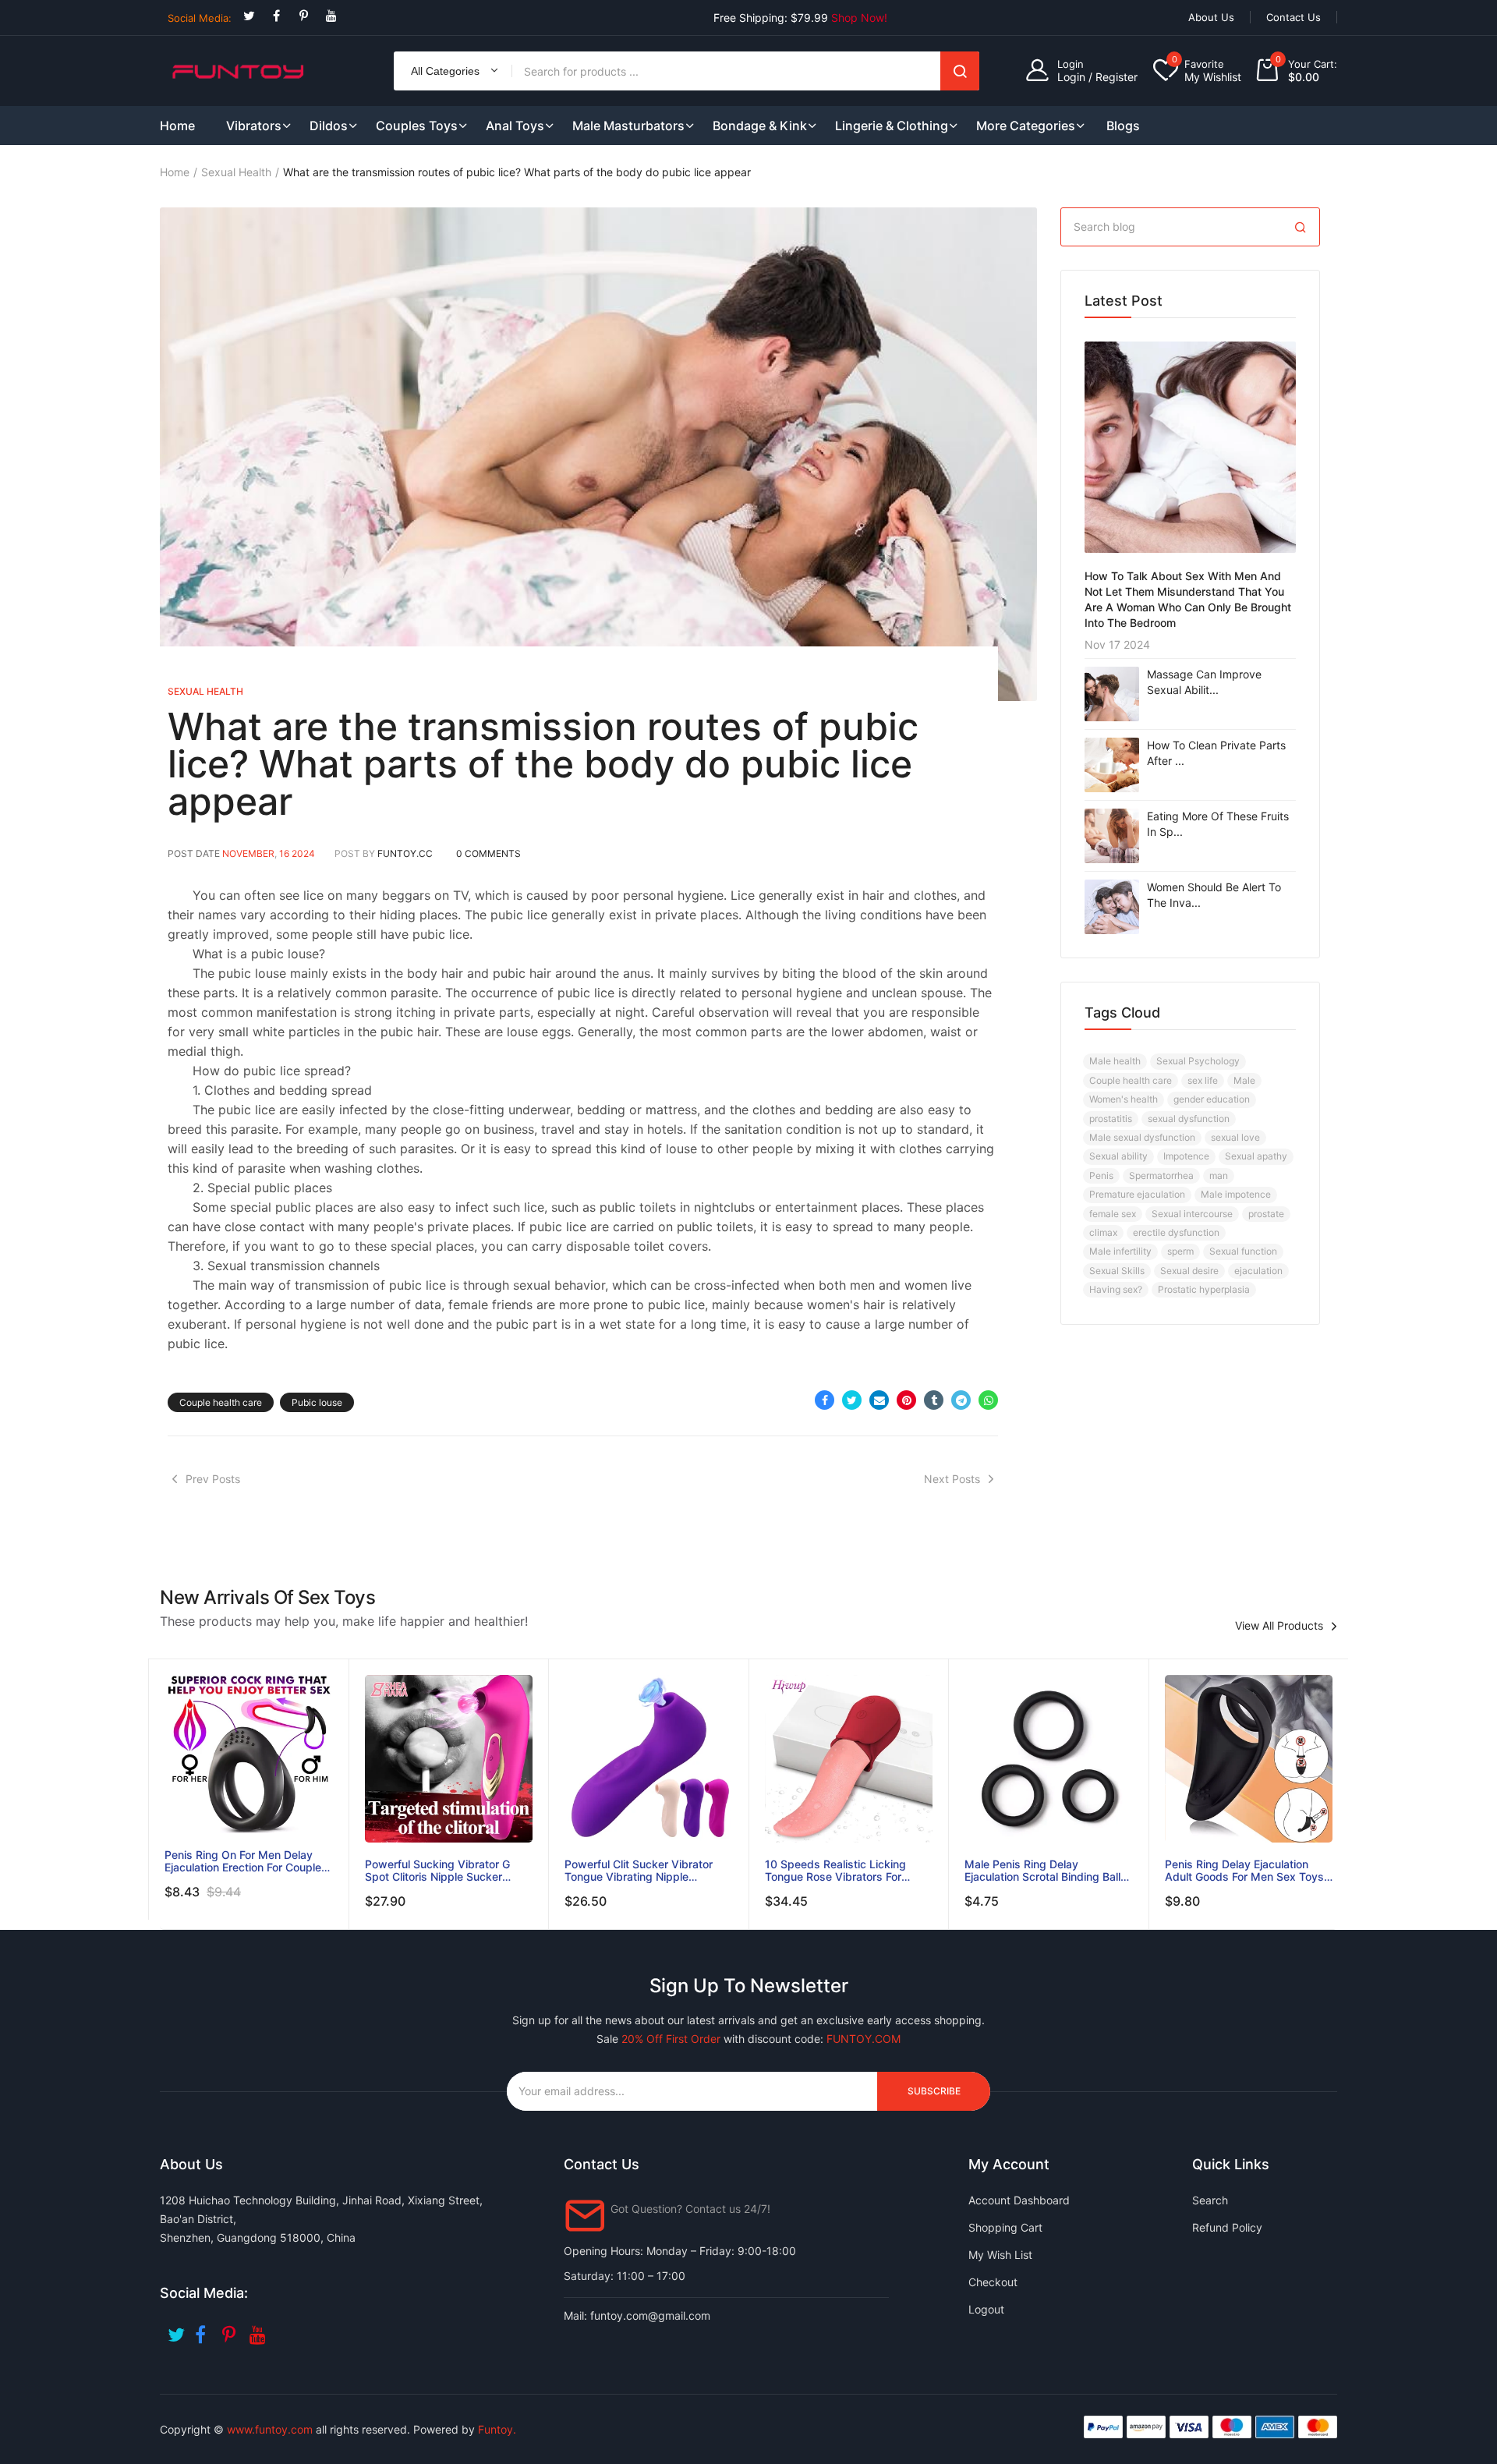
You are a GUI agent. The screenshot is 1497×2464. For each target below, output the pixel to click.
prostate (1266, 1214)
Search (960, 71)
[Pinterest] (304, 16)
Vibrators (254, 126)
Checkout (993, 2282)
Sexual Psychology (1198, 1061)
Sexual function (1243, 1251)
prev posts (213, 1479)
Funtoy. (497, 2429)
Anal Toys (515, 126)
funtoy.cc (405, 853)
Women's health (1124, 1099)
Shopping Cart (1005, 2227)
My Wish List (1000, 2255)
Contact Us (1294, 17)
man (1219, 1175)
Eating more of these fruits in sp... (1218, 824)
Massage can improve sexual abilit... (1204, 682)
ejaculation (1258, 1271)
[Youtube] (331, 16)
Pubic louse (317, 1402)
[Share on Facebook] (825, 1400)
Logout (986, 2309)
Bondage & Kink (760, 126)
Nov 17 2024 (1117, 644)
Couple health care (221, 1402)
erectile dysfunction (1176, 1232)
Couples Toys (417, 126)
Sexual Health (236, 172)
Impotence (1186, 1156)
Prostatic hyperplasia (1204, 1289)
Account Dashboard (1019, 2200)
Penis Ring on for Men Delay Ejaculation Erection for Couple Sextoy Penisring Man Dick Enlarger (243, 1861)
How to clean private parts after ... (1216, 753)
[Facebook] (276, 16)
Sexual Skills (1117, 1271)
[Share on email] (879, 1400)
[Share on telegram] (961, 1400)
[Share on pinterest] (906, 1400)
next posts (952, 1479)
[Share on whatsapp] (988, 1400)
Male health (1115, 1061)
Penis (1101, 1175)
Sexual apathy (1256, 1156)
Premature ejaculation (1137, 1194)
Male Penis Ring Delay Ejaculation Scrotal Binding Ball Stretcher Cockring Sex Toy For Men (1044, 1871)
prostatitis (1111, 1119)
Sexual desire (1189, 1271)
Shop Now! (859, 18)
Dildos (329, 126)
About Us (1211, 17)
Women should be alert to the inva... (1214, 895)
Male (1244, 1080)
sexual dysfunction (1189, 1119)
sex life (1203, 1080)
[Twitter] (249, 16)
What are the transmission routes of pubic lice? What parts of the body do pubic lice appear (543, 764)
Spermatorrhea (1161, 1175)
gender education (1212, 1099)
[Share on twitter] (852, 1400)
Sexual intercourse (1192, 1214)
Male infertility (1120, 1251)
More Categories (1026, 126)
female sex (1113, 1214)
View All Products (1279, 1626)
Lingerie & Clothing (892, 126)
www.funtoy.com (270, 2429)
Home (175, 172)
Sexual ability (1118, 1156)
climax (1103, 1232)
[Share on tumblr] (934, 1400)
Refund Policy (1227, 2227)
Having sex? (1116, 1289)
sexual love (1235, 1137)
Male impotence (1236, 1194)
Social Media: (200, 18)
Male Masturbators (628, 126)
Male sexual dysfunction (1142, 1137)
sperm (1180, 1251)
